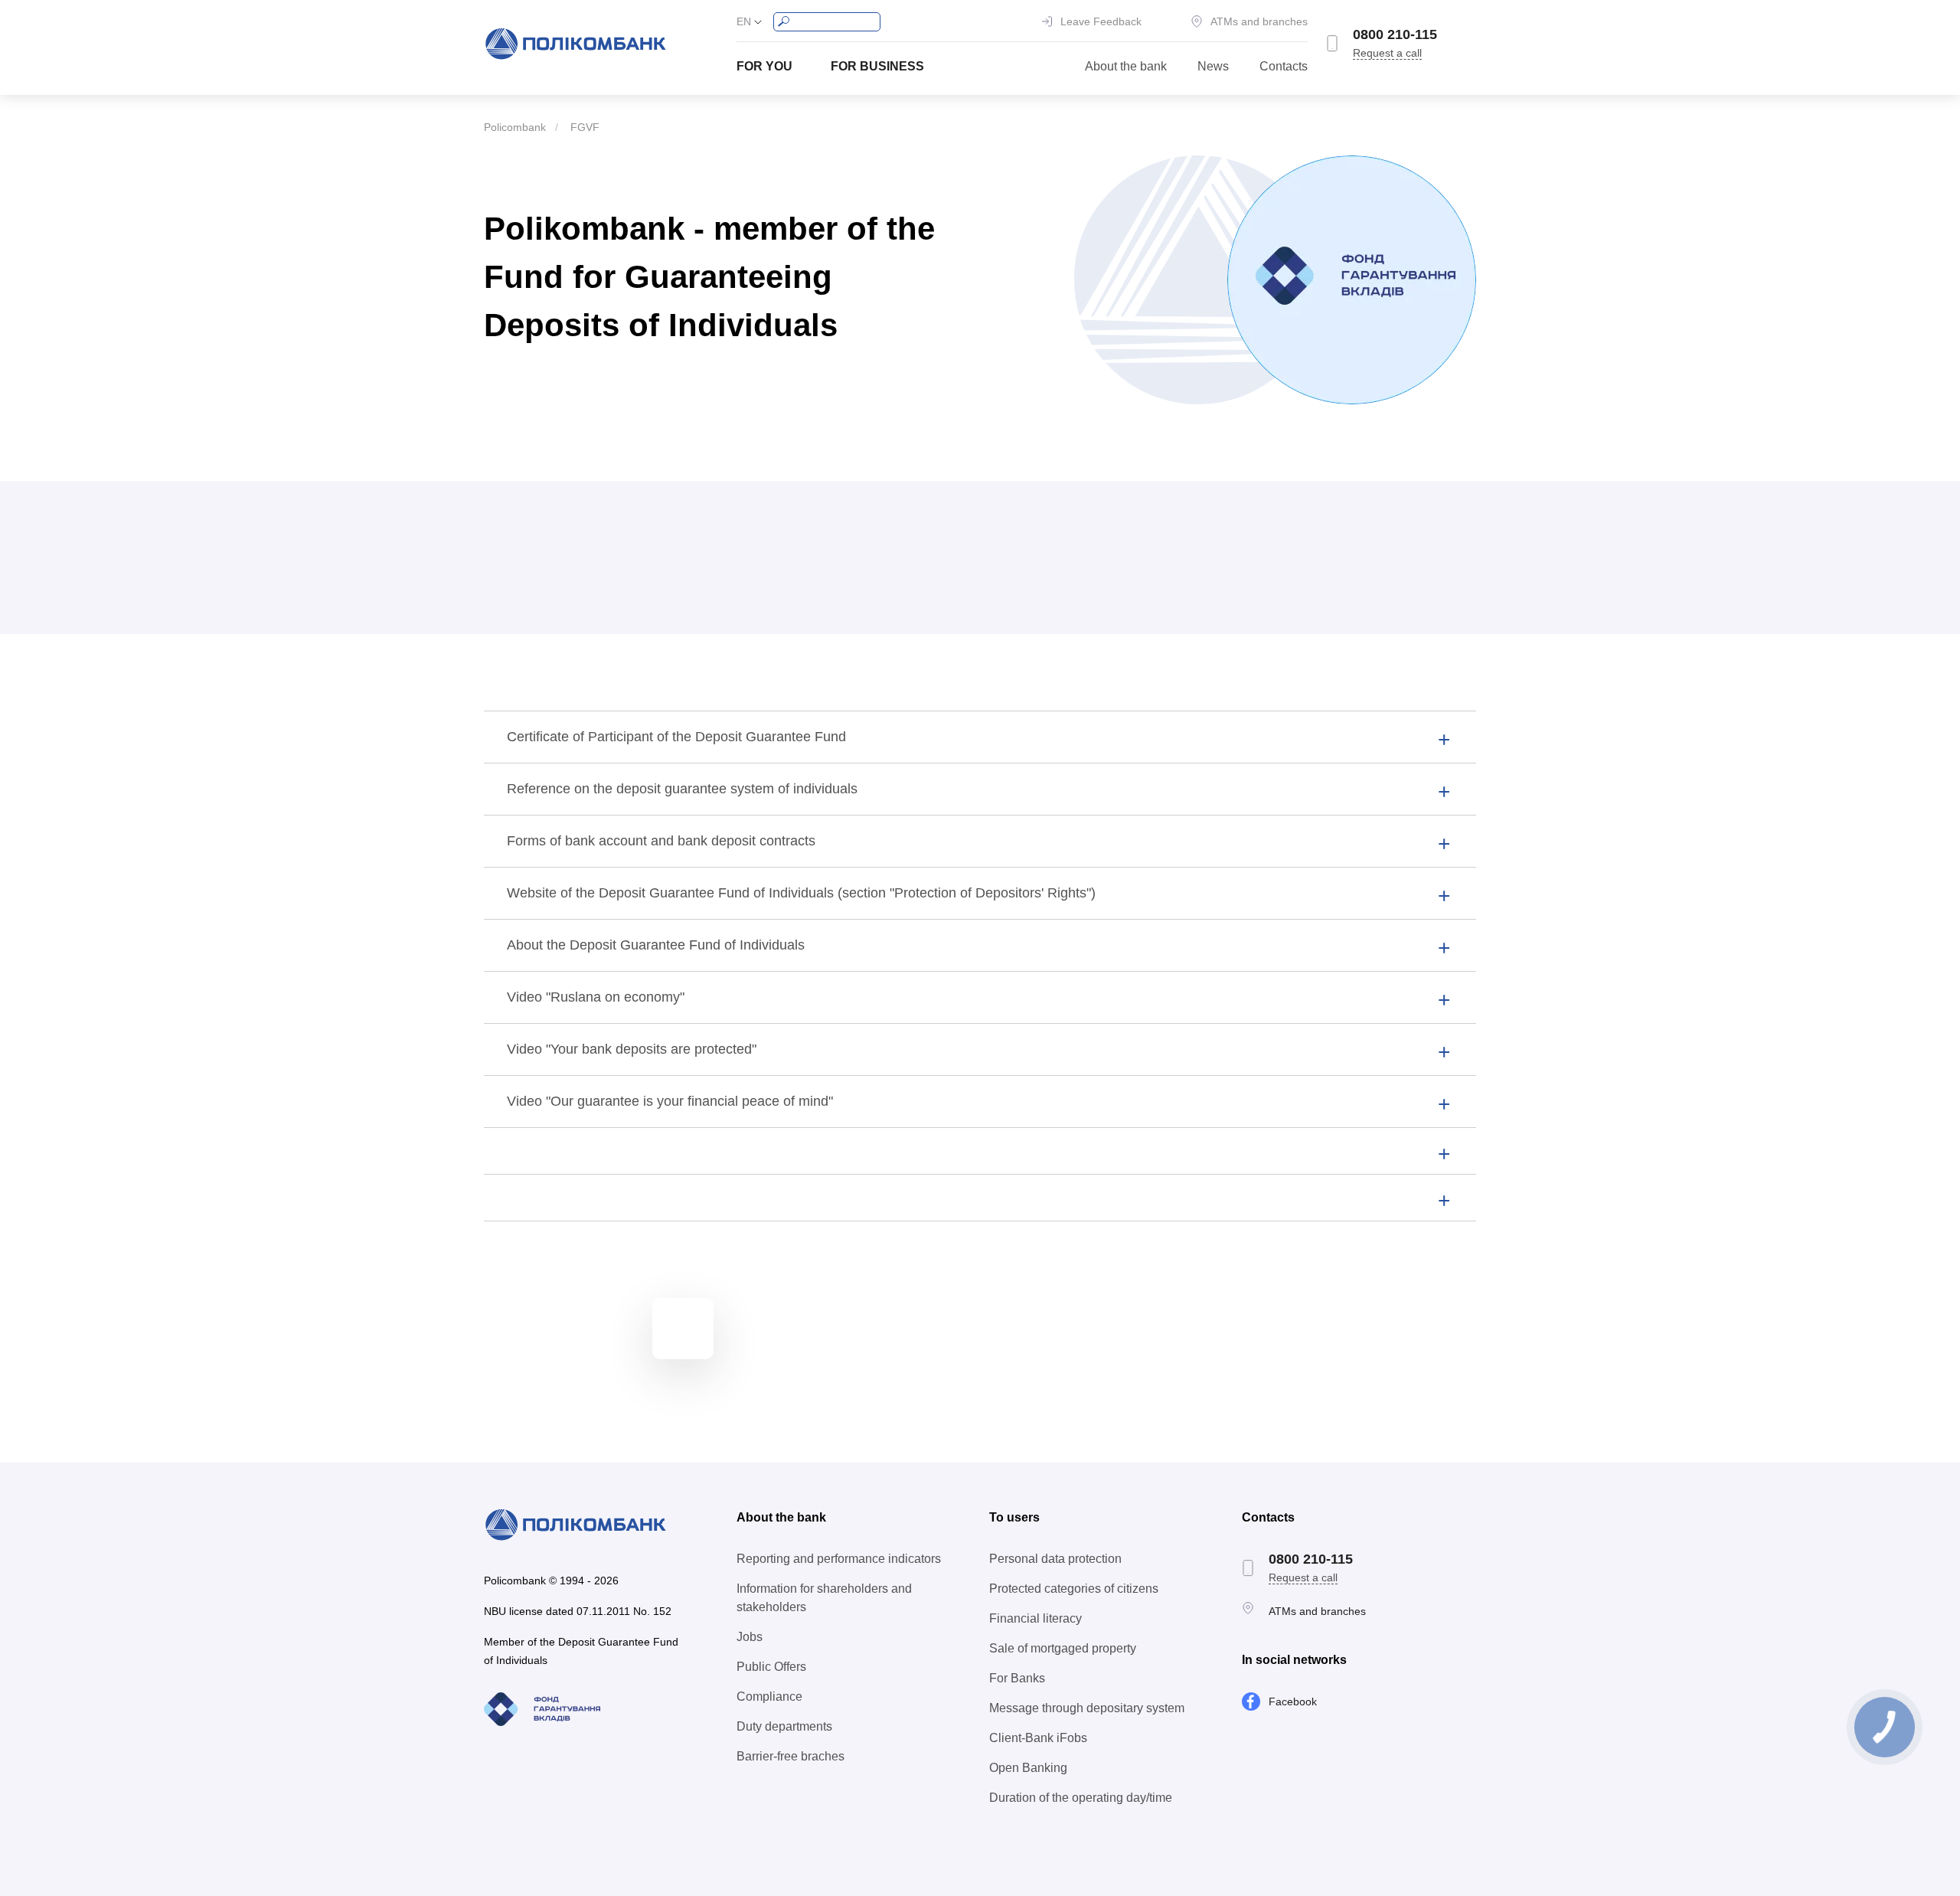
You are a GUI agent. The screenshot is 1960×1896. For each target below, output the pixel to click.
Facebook (1293, 1701)
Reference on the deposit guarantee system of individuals (682, 789)
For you (764, 66)
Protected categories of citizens (1074, 1589)
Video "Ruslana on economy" (596, 997)
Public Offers (771, 1667)
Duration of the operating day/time (1081, 1798)
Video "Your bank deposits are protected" (632, 1049)
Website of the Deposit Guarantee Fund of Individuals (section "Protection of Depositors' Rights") (801, 893)
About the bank (1126, 66)
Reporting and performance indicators (839, 1559)
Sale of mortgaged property (1063, 1648)
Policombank (515, 127)
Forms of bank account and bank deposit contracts (661, 841)
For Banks (1017, 1678)
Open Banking (1028, 1768)
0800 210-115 (1395, 34)
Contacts (1284, 66)
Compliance (769, 1697)
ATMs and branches (1259, 21)
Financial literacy (1036, 1618)
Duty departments (784, 1726)
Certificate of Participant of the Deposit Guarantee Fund (676, 737)
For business (877, 66)
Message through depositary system (1087, 1708)
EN (744, 21)
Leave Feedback (1101, 21)
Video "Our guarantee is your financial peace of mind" (670, 1101)
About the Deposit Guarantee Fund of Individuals (656, 945)
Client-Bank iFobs (1038, 1738)
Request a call (1387, 53)
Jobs (750, 1637)
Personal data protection (1055, 1559)
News (1213, 66)
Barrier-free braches (791, 1756)
